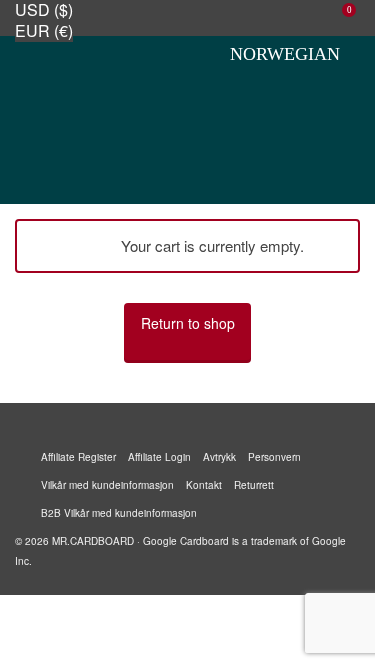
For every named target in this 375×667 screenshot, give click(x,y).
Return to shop (188, 323)
